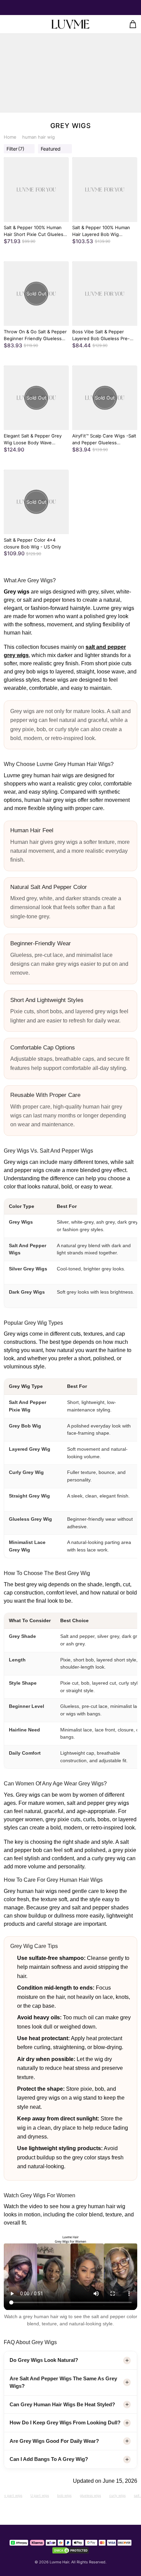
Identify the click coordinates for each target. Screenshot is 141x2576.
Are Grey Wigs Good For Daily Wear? (54, 2441)
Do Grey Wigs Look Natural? (44, 2360)
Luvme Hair (59, 2562)
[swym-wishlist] (20, 24)
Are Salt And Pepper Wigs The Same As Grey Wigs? (63, 2382)
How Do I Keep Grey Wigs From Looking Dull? (65, 2422)
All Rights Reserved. (89, 2562)
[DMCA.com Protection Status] (70, 2550)
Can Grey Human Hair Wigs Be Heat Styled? (62, 2404)
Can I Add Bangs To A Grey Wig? (49, 2459)
